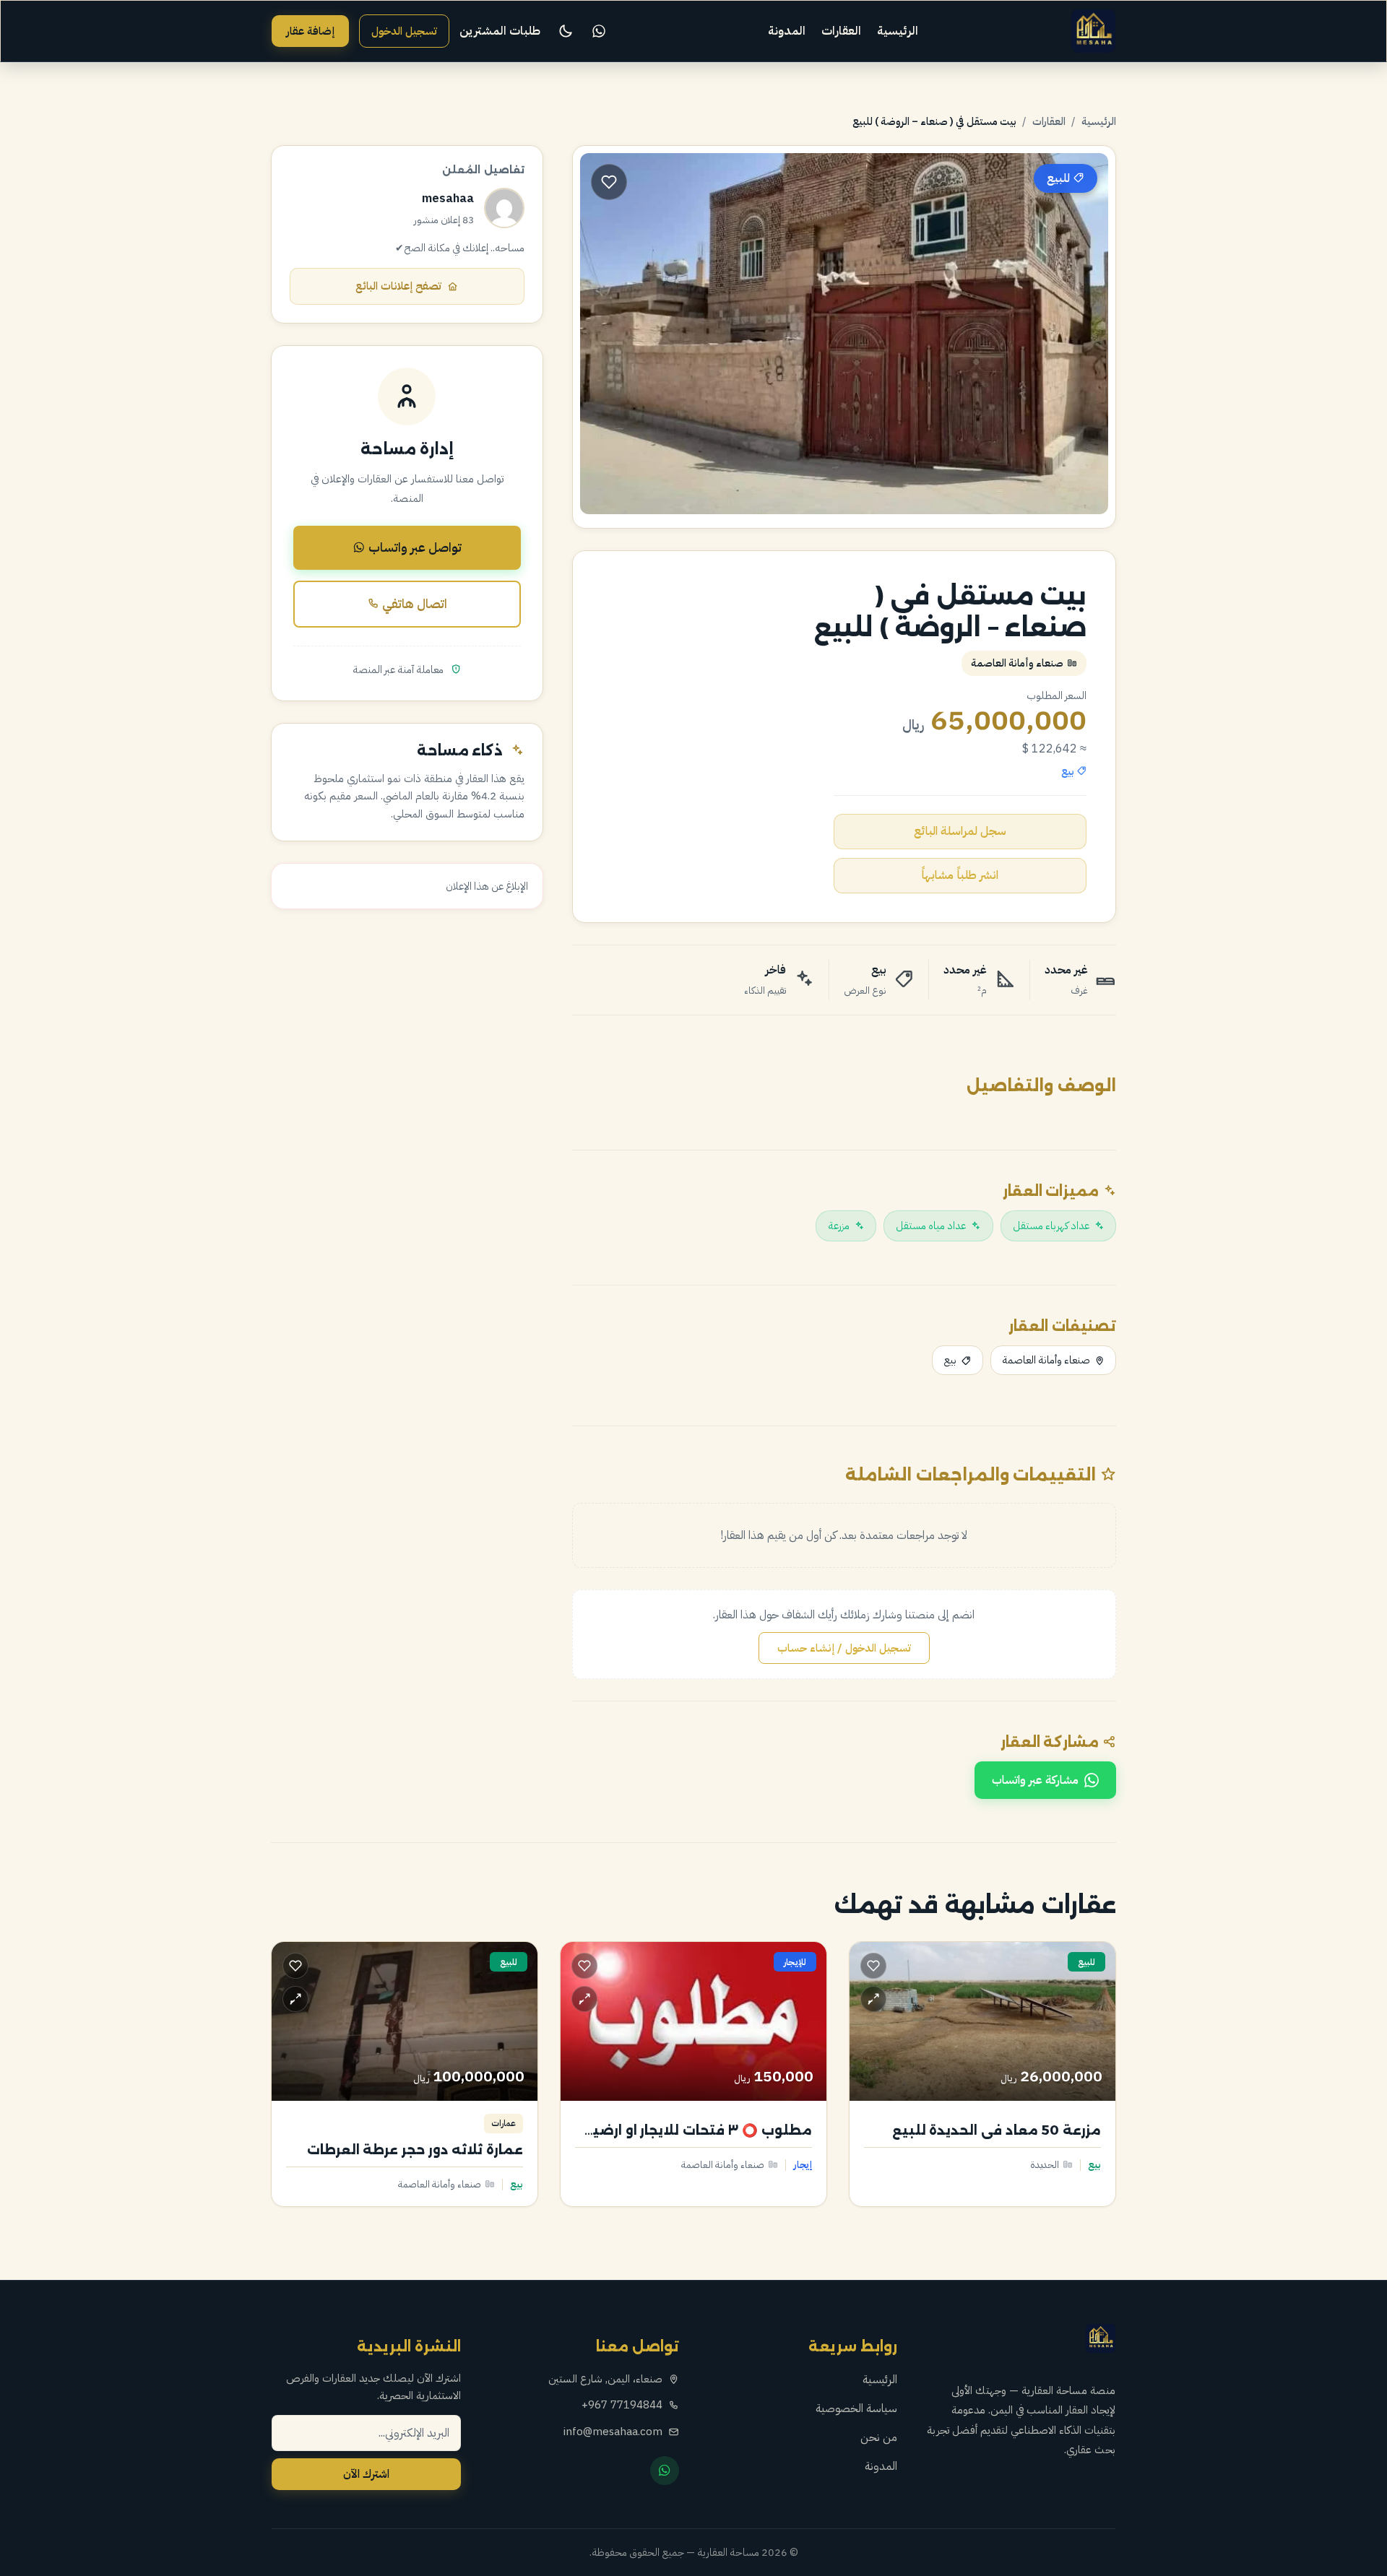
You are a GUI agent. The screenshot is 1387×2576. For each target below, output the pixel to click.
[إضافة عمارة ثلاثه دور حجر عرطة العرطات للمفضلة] (295, 1966)
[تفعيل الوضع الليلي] (566, 31)
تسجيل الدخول (404, 31)
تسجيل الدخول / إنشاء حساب (844, 1648)
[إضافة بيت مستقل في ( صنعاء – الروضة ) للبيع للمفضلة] (609, 182)
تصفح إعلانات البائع (398, 286)
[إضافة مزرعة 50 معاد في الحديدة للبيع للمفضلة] (873, 1966)
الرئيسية (898, 31)
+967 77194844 (622, 2405)
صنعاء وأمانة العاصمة (1046, 1360)
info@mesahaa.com (613, 2432)
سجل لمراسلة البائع (960, 831)
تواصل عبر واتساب (414, 547)
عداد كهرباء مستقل (1051, 1226)
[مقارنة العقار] (873, 1999)
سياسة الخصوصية (856, 2408)
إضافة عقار (310, 31)
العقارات (841, 31)
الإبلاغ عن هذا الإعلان (487, 886)
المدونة (787, 31)
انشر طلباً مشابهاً (960, 875)
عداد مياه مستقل (931, 1226)
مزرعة (839, 1226)
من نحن (879, 2437)
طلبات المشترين (500, 31)
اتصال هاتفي (413, 604)
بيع (950, 1360)
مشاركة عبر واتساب (1035, 1780)
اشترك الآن (366, 2474)
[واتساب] (599, 31)
